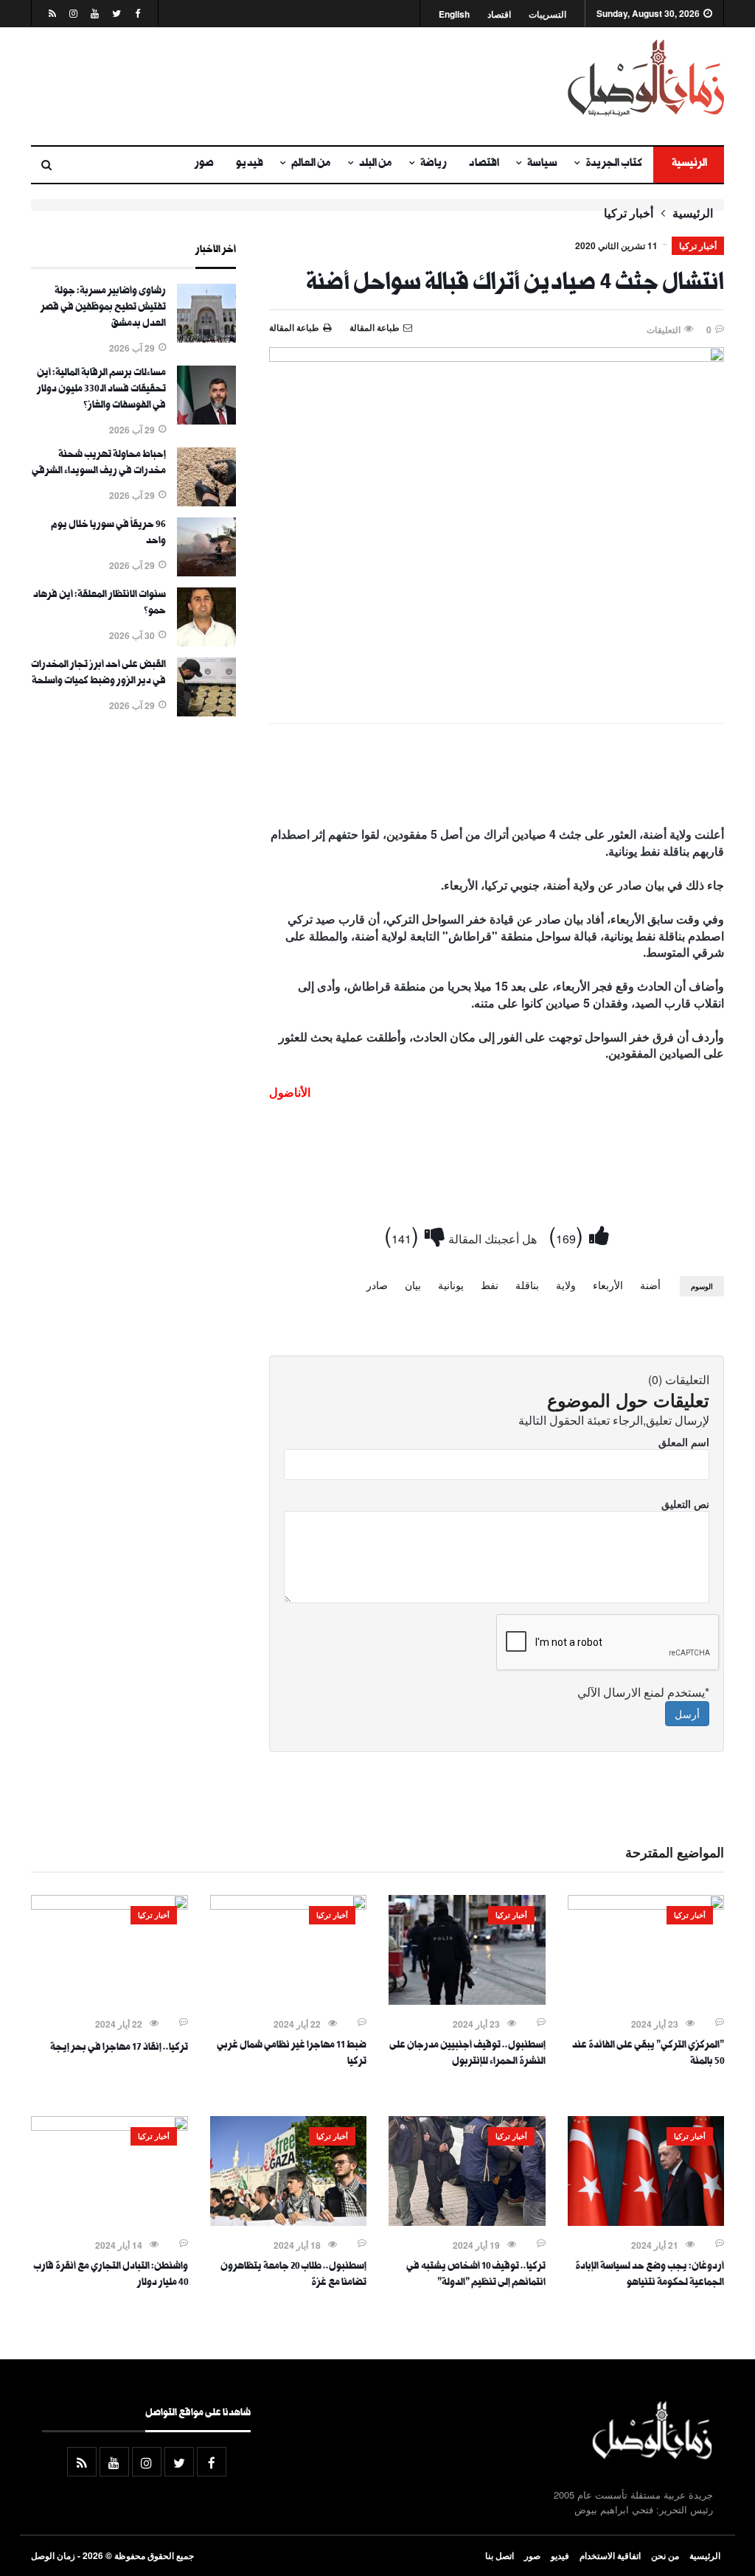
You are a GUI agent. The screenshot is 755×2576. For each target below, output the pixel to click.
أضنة (650, 1285)
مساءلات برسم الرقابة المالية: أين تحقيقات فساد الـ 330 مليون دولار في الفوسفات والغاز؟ (101, 390)
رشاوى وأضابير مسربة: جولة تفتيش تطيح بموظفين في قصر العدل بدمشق (103, 308)
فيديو (250, 164)
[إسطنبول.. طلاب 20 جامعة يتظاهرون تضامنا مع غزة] (289, 2221)
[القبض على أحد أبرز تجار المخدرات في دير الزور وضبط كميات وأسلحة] (206, 712)
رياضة (434, 164)
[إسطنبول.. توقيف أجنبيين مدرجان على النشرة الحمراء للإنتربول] (467, 2000)
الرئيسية (689, 164)
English (454, 14)
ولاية (566, 1285)
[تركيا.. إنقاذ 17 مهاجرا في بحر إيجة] (109, 1905)
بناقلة (527, 1285)
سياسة (542, 164)
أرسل (687, 1714)
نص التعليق (685, 1504)
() (569, 1234)
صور (204, 164)
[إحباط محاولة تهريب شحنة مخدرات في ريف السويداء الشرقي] (206, 502)
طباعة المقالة (294, 327)
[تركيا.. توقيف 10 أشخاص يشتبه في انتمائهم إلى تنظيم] (467, 2221)
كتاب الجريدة (614, 164)
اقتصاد (499, 14)
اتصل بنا (500, 2555)
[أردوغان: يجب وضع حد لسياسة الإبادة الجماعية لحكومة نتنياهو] (646, 2221)
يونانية (451, 1285)
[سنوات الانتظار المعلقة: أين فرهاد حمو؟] (206, 642)
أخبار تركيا (629, 213)
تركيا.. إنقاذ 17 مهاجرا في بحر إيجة (119, 2048)
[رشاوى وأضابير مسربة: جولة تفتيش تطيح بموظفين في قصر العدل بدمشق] (206, 338)
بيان (413, 1285)
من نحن (665, 2555)
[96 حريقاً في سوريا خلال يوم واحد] (206, 572)
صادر (377, 1285)
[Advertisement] (258, 86)
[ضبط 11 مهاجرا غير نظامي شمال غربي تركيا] (289, 1905)
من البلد (376, 164)
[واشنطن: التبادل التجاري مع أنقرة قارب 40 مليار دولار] (109, 2126)
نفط (490, 1285)
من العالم (311, 164)
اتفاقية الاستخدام (610, 2555)
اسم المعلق (684, 1442)
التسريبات (547, 14)
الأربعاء (608, 1285)
